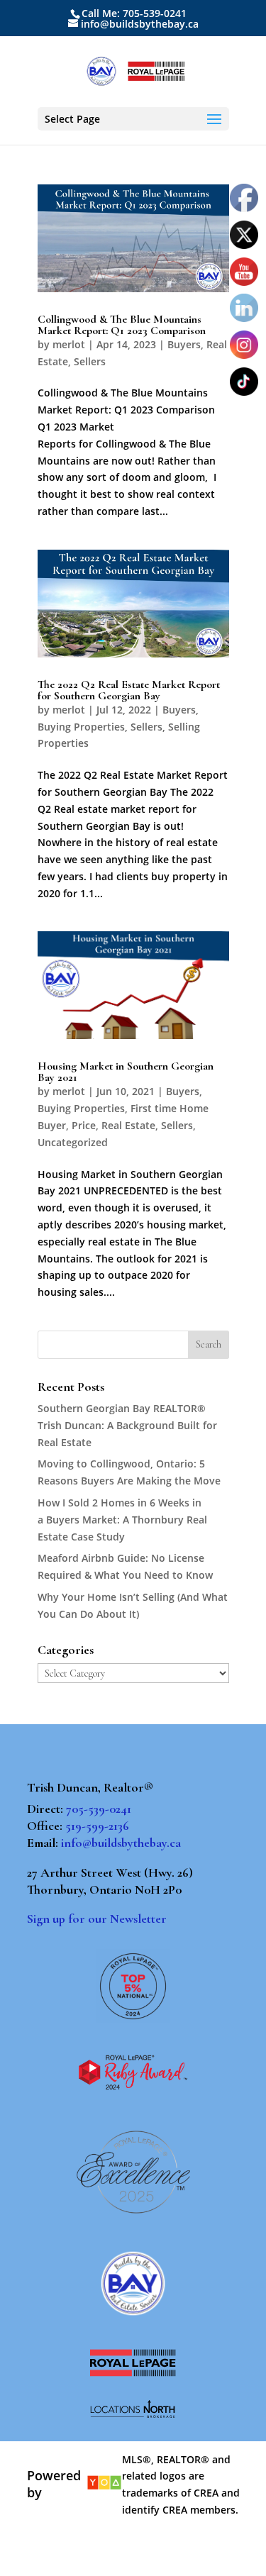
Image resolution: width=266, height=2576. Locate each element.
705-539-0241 (99, 1809)
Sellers (90, 361)
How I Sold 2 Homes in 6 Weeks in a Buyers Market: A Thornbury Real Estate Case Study (122, 1520)
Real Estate (128, 1125)
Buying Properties (81, 727)
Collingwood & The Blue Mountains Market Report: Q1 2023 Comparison (122, 325)
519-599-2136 (97, 1826)
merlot (69, 344)
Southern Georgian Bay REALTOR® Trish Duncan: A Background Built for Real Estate (127, 1425)
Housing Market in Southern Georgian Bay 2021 (126, 1072)
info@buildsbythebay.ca (121, 1843)
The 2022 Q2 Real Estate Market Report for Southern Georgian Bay (129, 690)
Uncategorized (73, 1142)
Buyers (184, 344)
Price (84, 1125)
